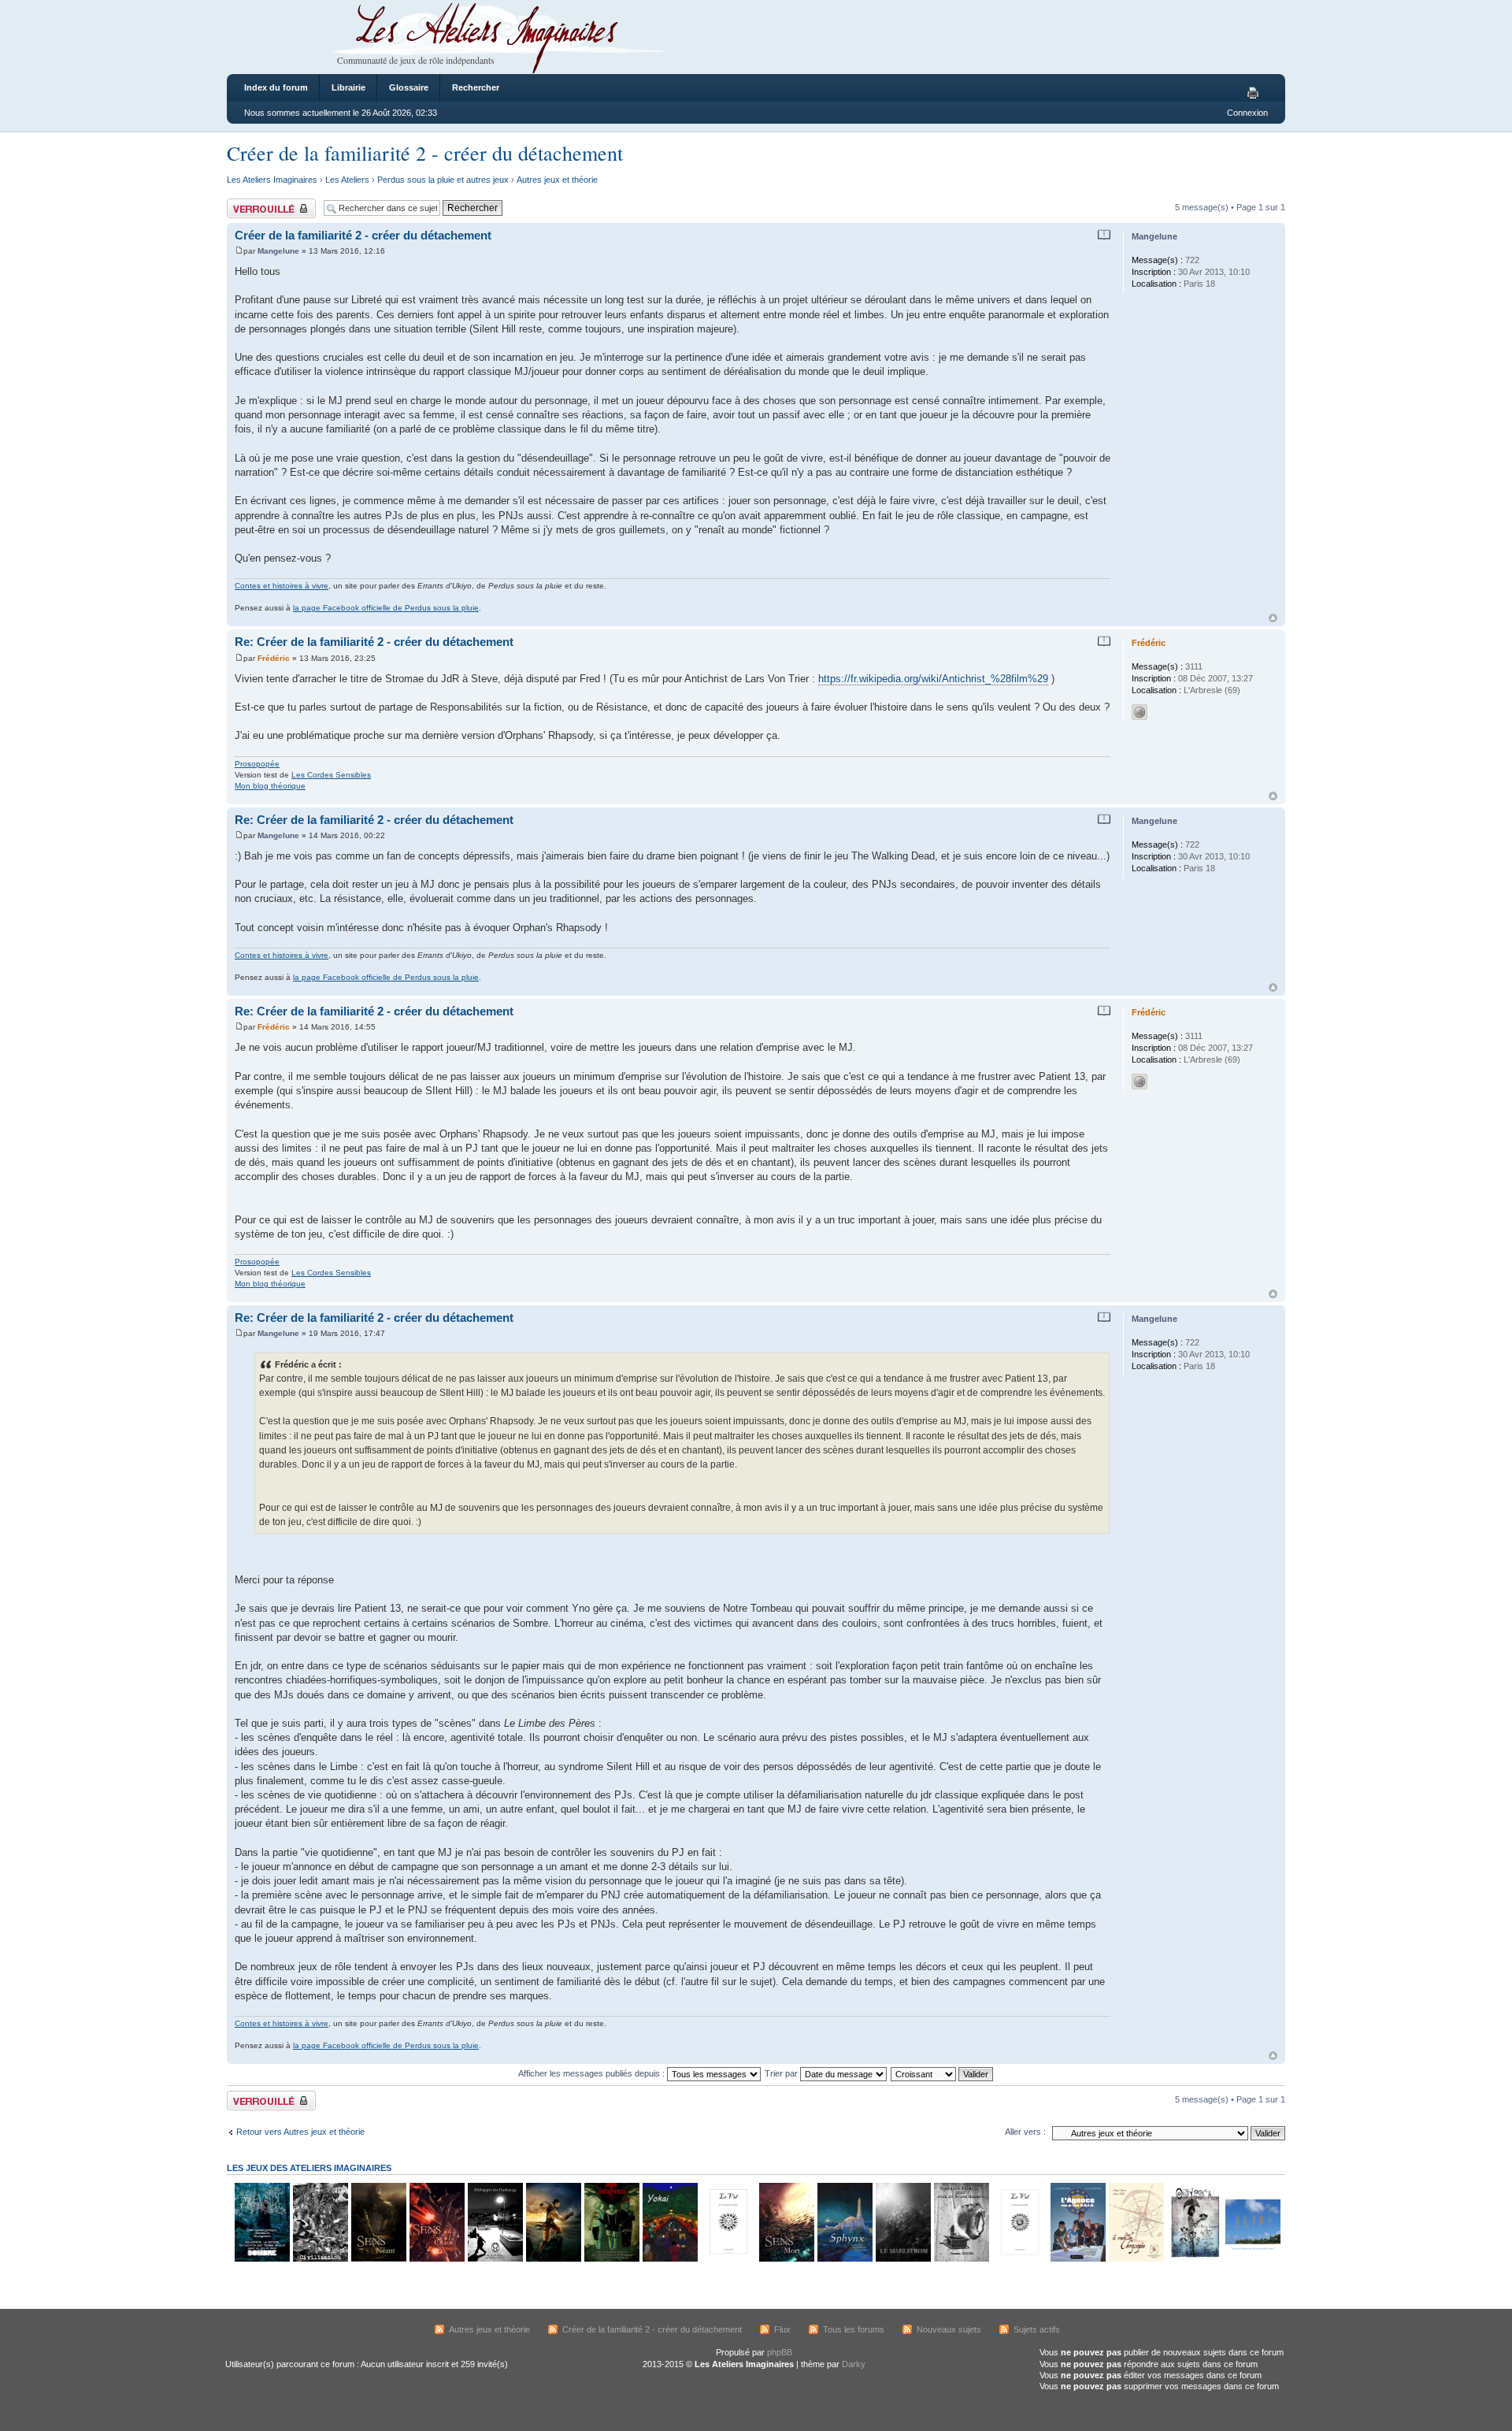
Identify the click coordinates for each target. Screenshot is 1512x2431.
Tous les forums (854, 2329)
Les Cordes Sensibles (331, 775)
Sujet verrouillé (255, 203)
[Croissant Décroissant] (943, 2073)
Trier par (782, 2073)
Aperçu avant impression (1255, 94)
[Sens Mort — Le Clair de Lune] (786, 2259)
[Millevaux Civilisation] (320, 2259)
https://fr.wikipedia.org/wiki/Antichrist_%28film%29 (933, 679)
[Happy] (1252, 2259)
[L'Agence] (1077, 2259)
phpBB (780, 2352)
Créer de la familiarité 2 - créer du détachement (425, 153)
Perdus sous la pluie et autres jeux (443, 180)
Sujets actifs (1037, 2329)
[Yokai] (669, 2259)
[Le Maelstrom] (902, 2259)
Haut (1273, 618)
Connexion (1247, 113)
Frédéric (274, 658)
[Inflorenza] (611, 2259)
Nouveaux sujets (949, 2329)
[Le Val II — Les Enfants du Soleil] (1019, 2259)
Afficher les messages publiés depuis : (593, 2073)
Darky (854, 2364)
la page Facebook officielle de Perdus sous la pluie (386, 608)
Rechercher (476, 87)
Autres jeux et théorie (557, 180)
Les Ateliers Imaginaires (272, 180)
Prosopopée (257, 764)
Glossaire (409, 87)
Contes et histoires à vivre (282, 586)
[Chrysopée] (1136, 2259)
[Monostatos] (553, 2259)
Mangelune (278, 251)
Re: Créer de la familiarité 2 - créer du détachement (374, 642)
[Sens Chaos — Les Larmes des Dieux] (436, 2259)
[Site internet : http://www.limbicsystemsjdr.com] (1140, 712)
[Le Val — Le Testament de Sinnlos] (728, 2259)
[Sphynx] (844, 2259)
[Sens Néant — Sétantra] (378, 2259)
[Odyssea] (1194, 2259)
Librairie (348, 87)
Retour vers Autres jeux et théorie (300, 2132)
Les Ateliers (347, 180)
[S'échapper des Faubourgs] (495, 2259)
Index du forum (276, 87)
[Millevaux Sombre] (261, 2259)
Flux (782, 2329)
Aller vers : (1025, 2132)
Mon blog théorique (270, 786)
